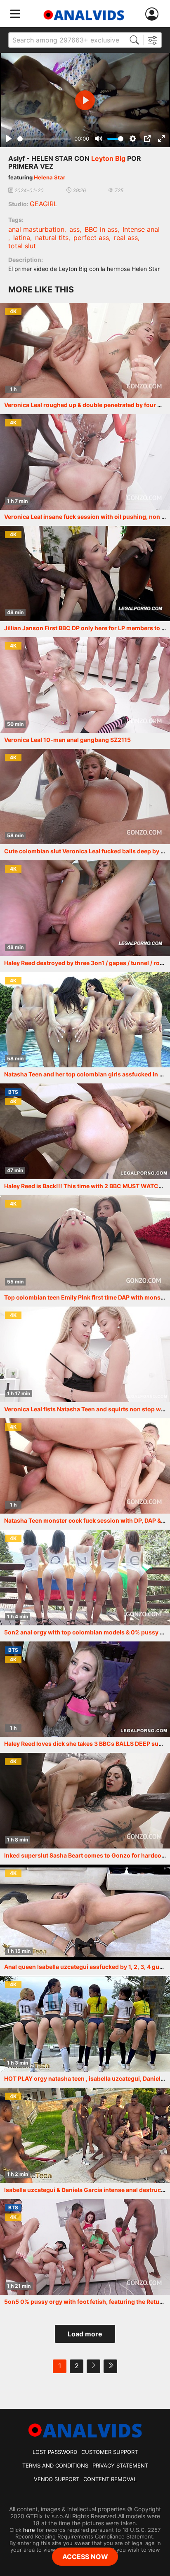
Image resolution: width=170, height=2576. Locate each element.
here (29, 2530)
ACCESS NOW (85, 2557)
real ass (126, 238)
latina (22, 238)
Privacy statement (120, 2465)
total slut (22, 246)
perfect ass (91, 238)
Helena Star (50, 177)
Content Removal (110, 2479)
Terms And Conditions (55, 2465)
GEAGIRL (44, 204)
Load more (85, 2334)
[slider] (44, 139)
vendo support (57, 2479)
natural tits (52, 238)
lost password (55, 2452)
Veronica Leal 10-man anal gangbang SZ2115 (67, 740)
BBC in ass (101, 229)
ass (74, 229)
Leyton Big (108, 158)
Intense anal (141, 229)
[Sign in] (153, 14)
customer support (110, 2452)
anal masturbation (36, 229)
